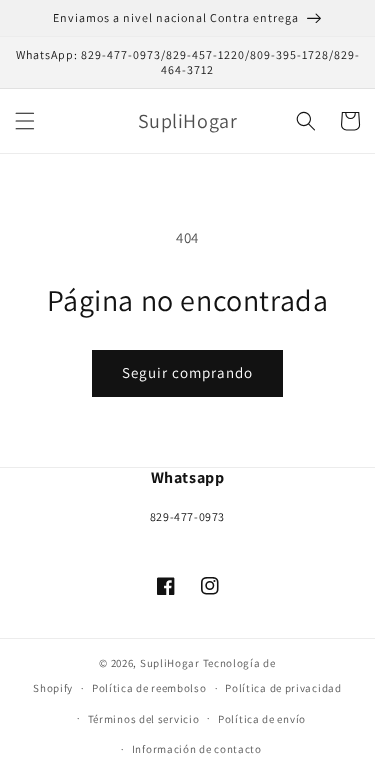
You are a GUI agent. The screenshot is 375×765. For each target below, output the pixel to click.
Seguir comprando (187, 372)
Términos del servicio (144, 719)
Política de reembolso (149, 688)
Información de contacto (197, 749)
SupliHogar (170, 663)
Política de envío (262, 719)
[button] (25, 121)
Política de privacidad (283, 688)
